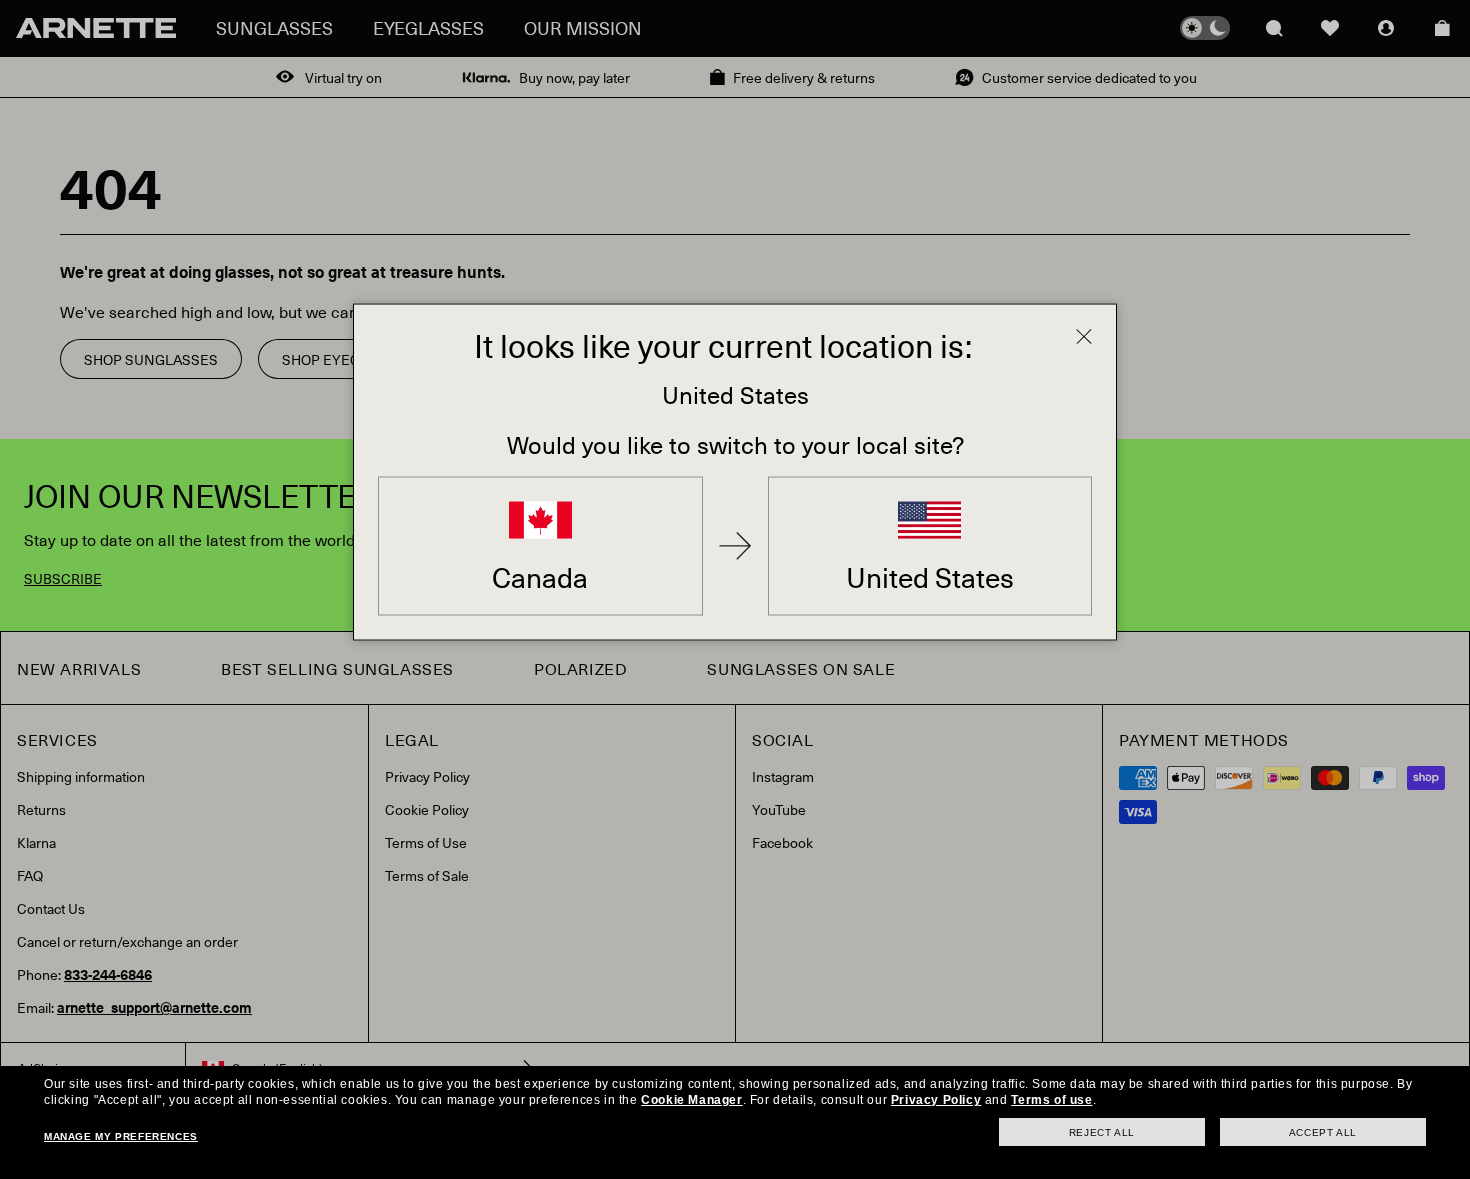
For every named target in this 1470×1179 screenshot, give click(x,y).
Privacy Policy (936, 1100)
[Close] (1084, 336)
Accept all (1323, 1132)
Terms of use (1051, 1100)
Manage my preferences (121, 1136)
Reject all (1102, 1132)
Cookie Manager (691, 1100)
